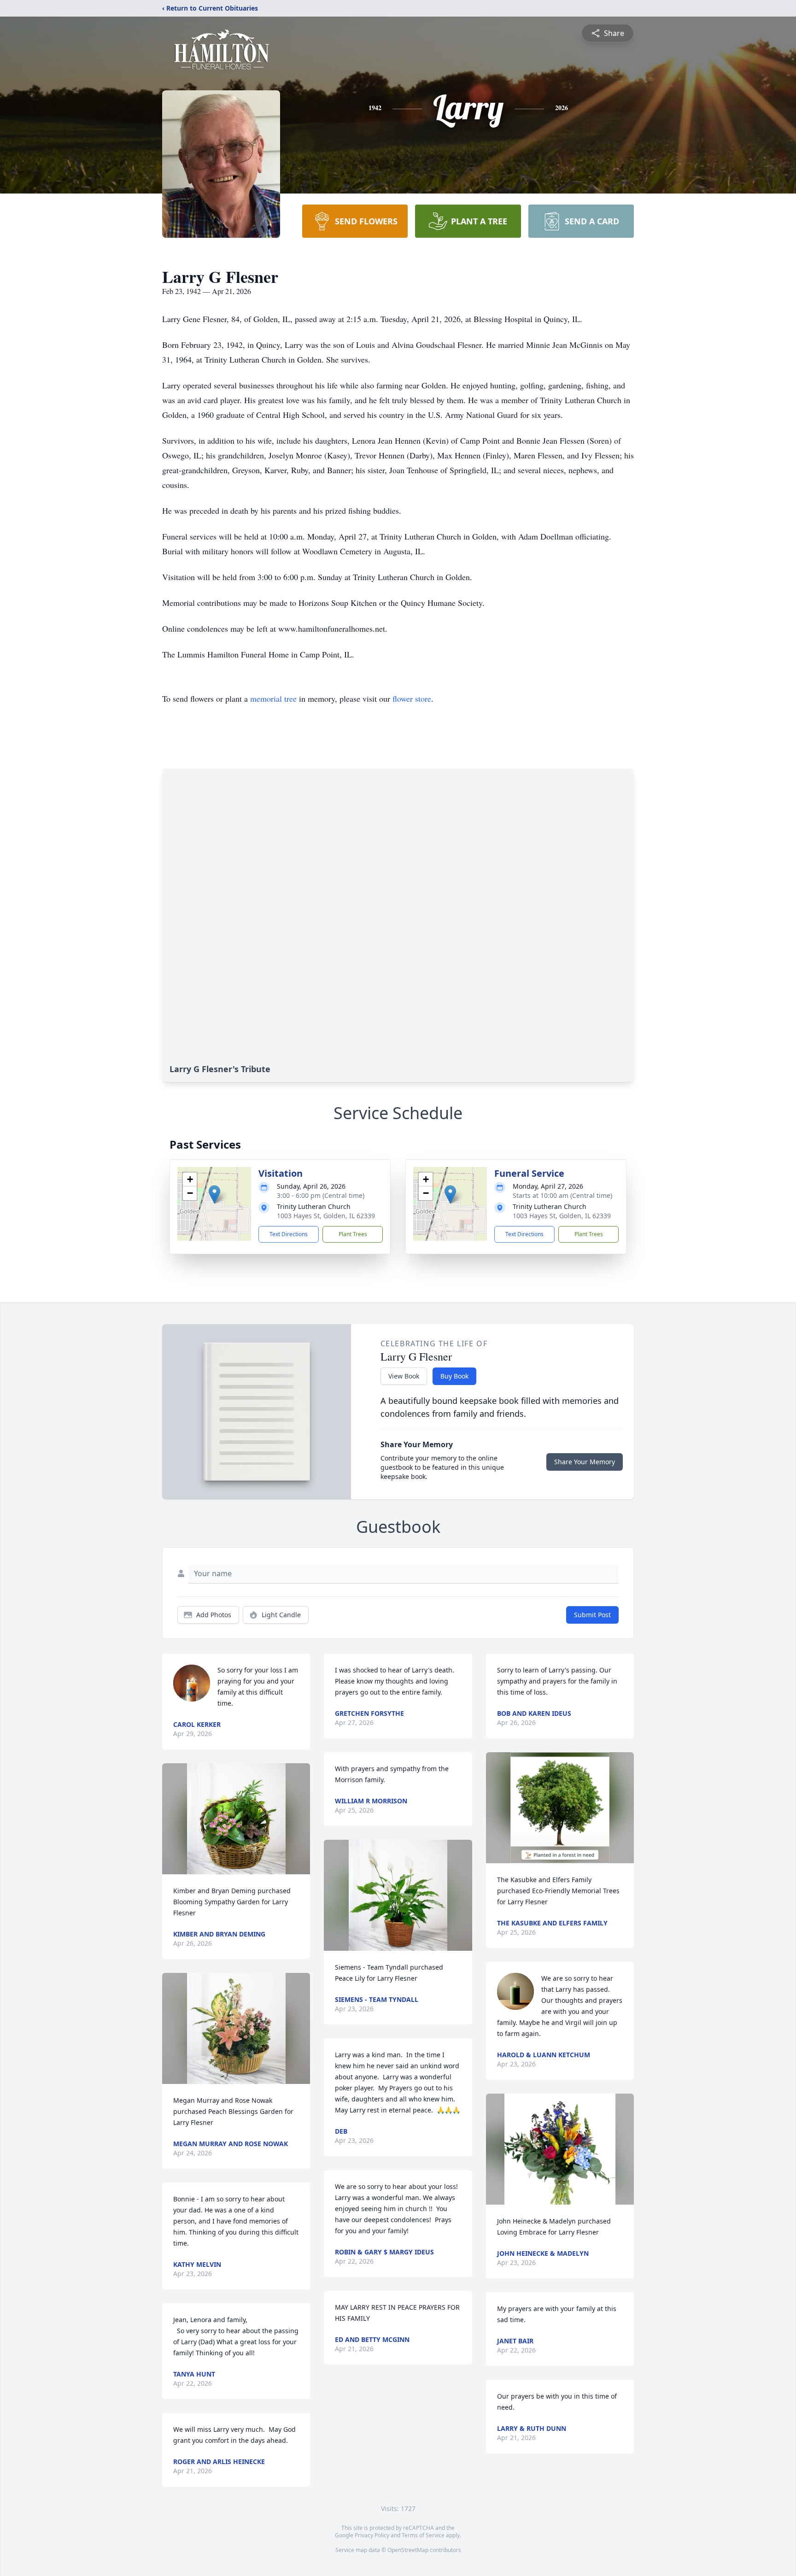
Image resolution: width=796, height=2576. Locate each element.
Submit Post (592, 1615)
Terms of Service (423, 2535)
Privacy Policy (372, 2535)
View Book (404, 1376)
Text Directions (289, 1234)
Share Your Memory (585, 1462)
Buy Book (454, 1376)
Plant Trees (353, 1234)
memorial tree (273, 698)
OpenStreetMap (408, 2550)
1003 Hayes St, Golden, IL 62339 (326, 1216)
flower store (412, 698)
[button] (214, 1194)
